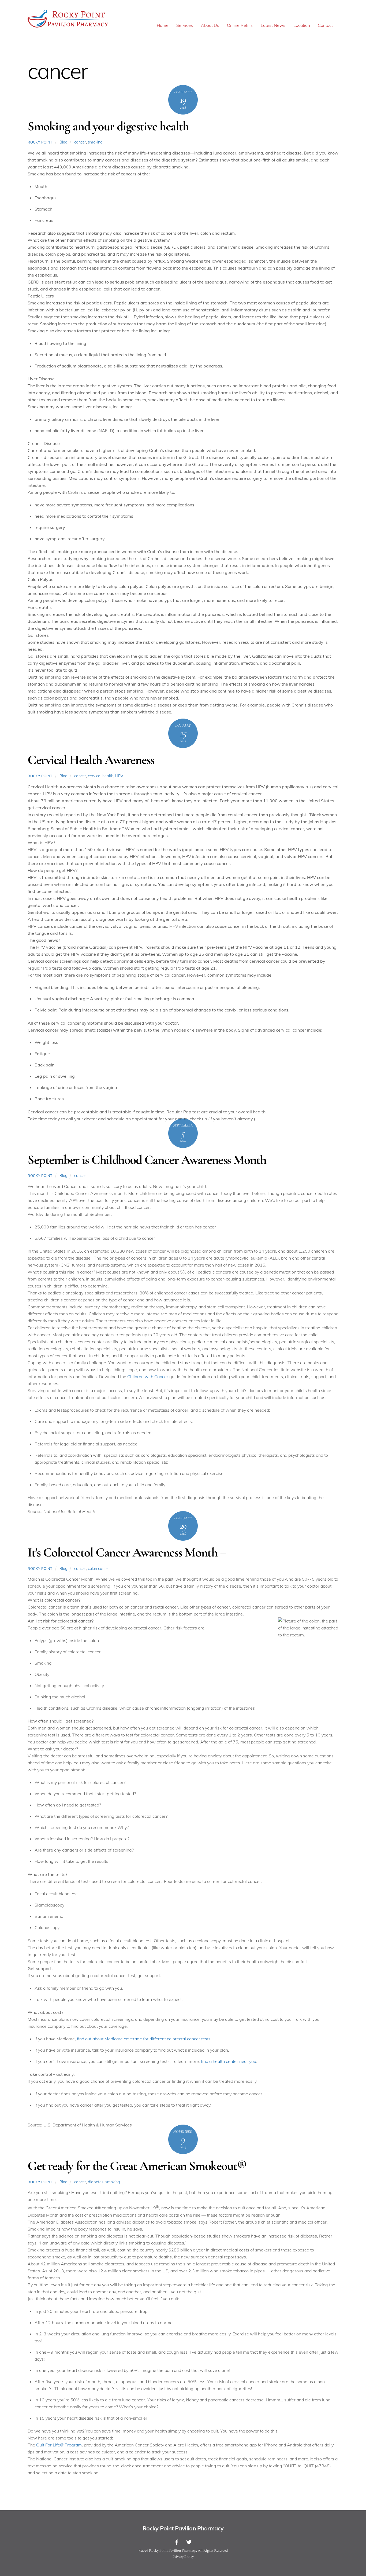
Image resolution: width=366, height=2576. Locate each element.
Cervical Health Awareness (91, 760)
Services (185, 25)
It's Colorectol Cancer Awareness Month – (127, 1552)
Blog (64, 142)
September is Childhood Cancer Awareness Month (147, 1160)
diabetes (96, 2182)
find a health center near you (229, 2061)
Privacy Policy (183, 2557)
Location (302, 25)
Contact (325, 25)
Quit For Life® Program (59, 2445)
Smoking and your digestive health (108, 126)
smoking (95, 142)
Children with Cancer (148, 1377)
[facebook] (177, 2541)
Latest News (273, 25)
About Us (210, 25)
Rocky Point (40, 142)
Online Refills (240, 25)
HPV (119, 776)
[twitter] (189, 2541)
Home (163, 25)
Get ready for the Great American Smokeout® (137, 2166)
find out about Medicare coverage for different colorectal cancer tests (144, 2039)
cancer (80, 142)
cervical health (101, 776)
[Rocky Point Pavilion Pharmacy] (68, 27)
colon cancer (99, 1569)
